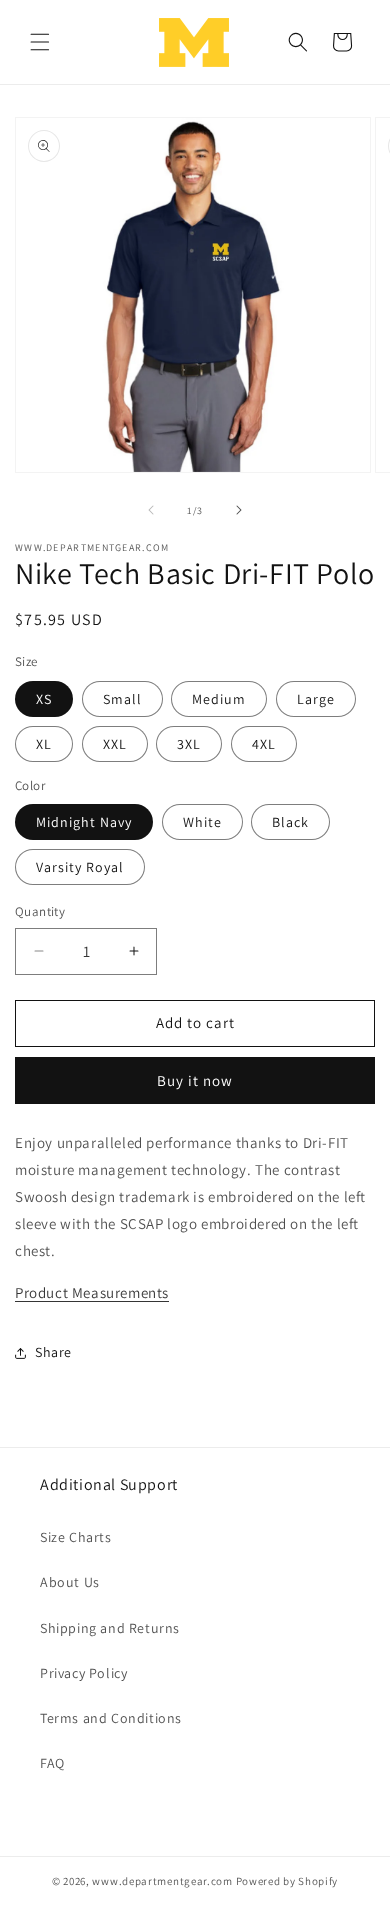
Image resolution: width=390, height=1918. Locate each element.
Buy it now (195, 1080)
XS (44, 699)
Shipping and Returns (110, 1628)
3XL (189, 744)
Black (290, 822)
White (202, 822)
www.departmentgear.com (162, 1881)
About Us (70, 1582)
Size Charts (76, 1537)
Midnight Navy (84, 822)
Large (316, 699)
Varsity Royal (80, 867)
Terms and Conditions (111, 1718)
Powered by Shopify (287, 1881)
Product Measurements (92, 1292)
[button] (40, 42)
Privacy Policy (83, 1673)
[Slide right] (239, 510)
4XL (264, 744)
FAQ (52, 1763)
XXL (115, 744)
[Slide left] (151, 510)
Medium (219, 699)
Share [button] (53, 1352)
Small (122, 699)
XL (44, 744)
